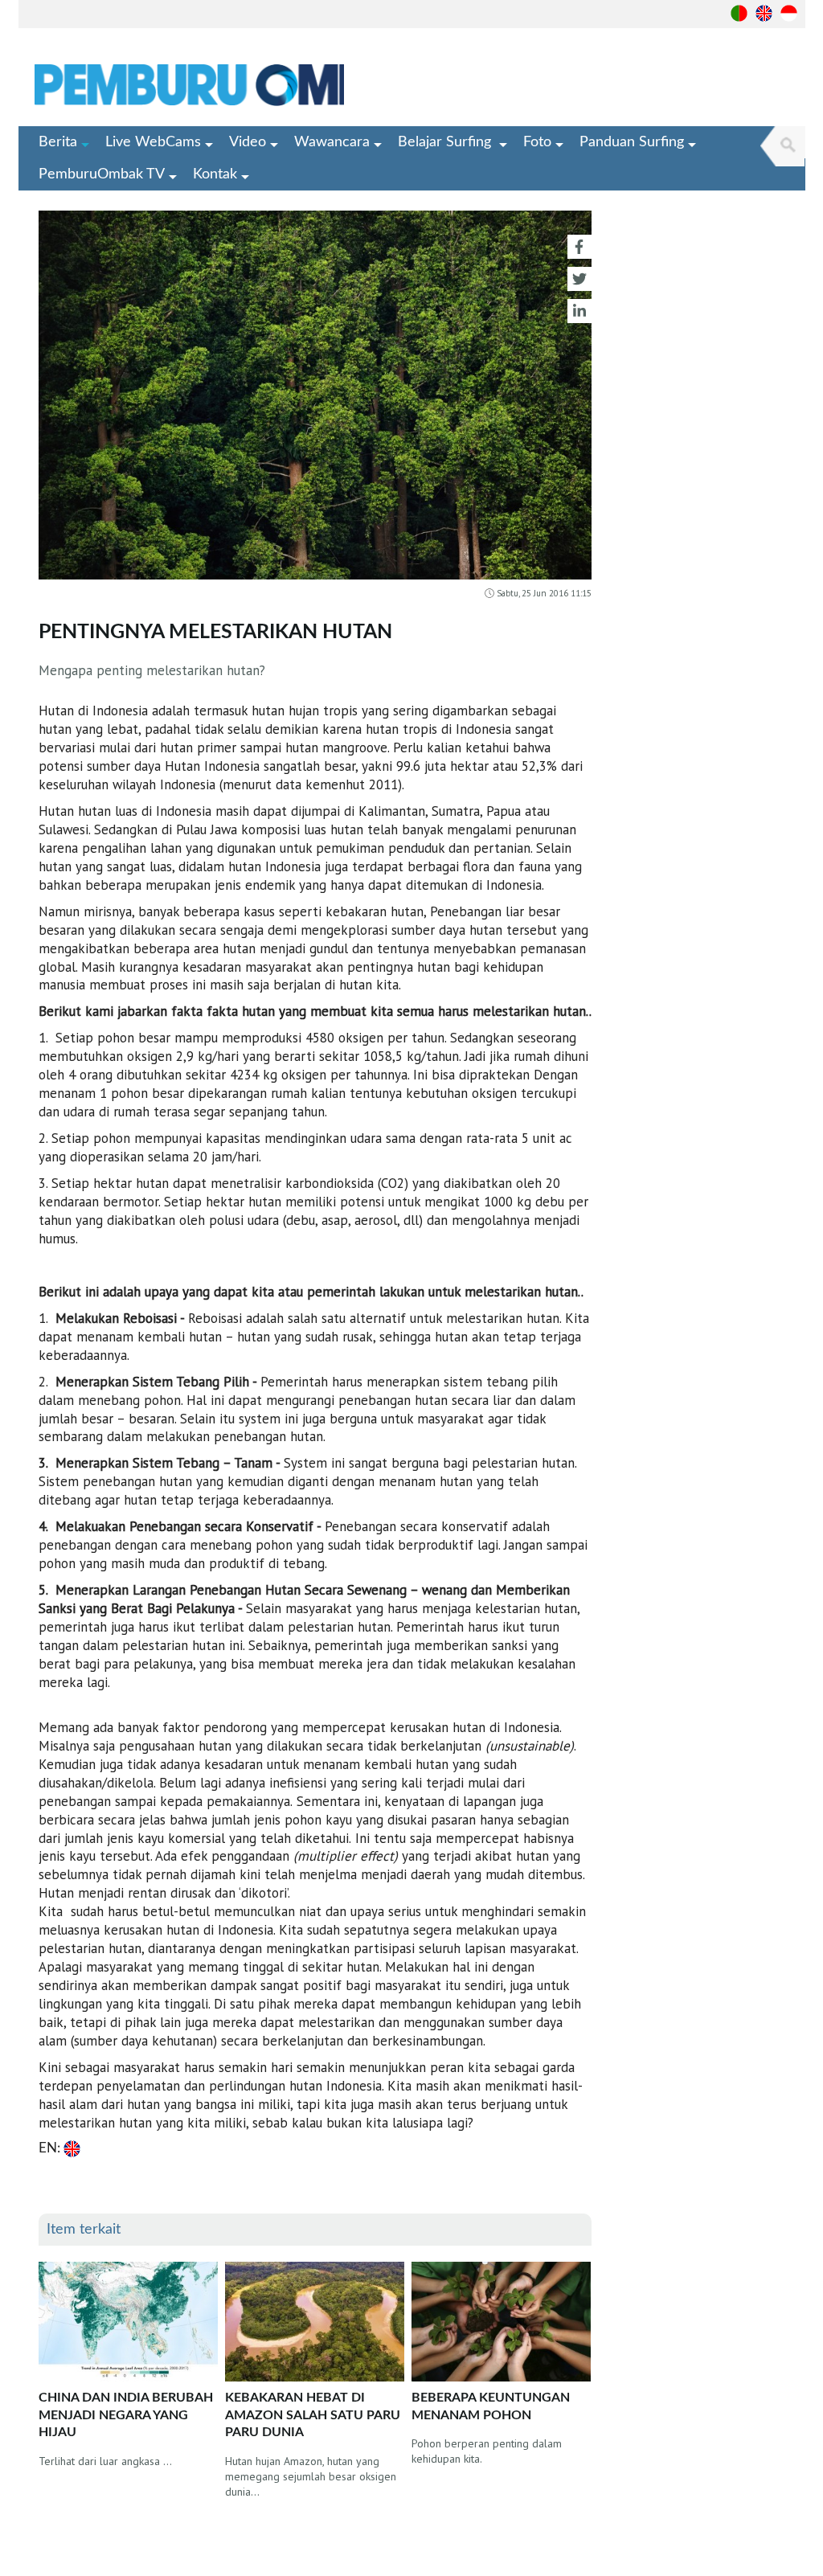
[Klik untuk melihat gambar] (315, 399)
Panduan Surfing (632, 142)
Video (248, 142)
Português (739, 13)
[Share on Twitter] (579, 279)
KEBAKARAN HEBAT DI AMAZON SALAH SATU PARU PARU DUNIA (313, 2415)
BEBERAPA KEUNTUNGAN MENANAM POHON (491, 2406)
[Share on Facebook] (579, 247)
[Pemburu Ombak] (242, 85)
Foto (537, 142)
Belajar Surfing (446, 142)
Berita (58, 142)
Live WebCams (153, 142)
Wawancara (332, 142)
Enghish (764, 13)
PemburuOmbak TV (102, 174)
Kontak (215, 174)
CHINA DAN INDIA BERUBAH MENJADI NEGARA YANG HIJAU (126, 2415)
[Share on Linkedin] (579, 311)
